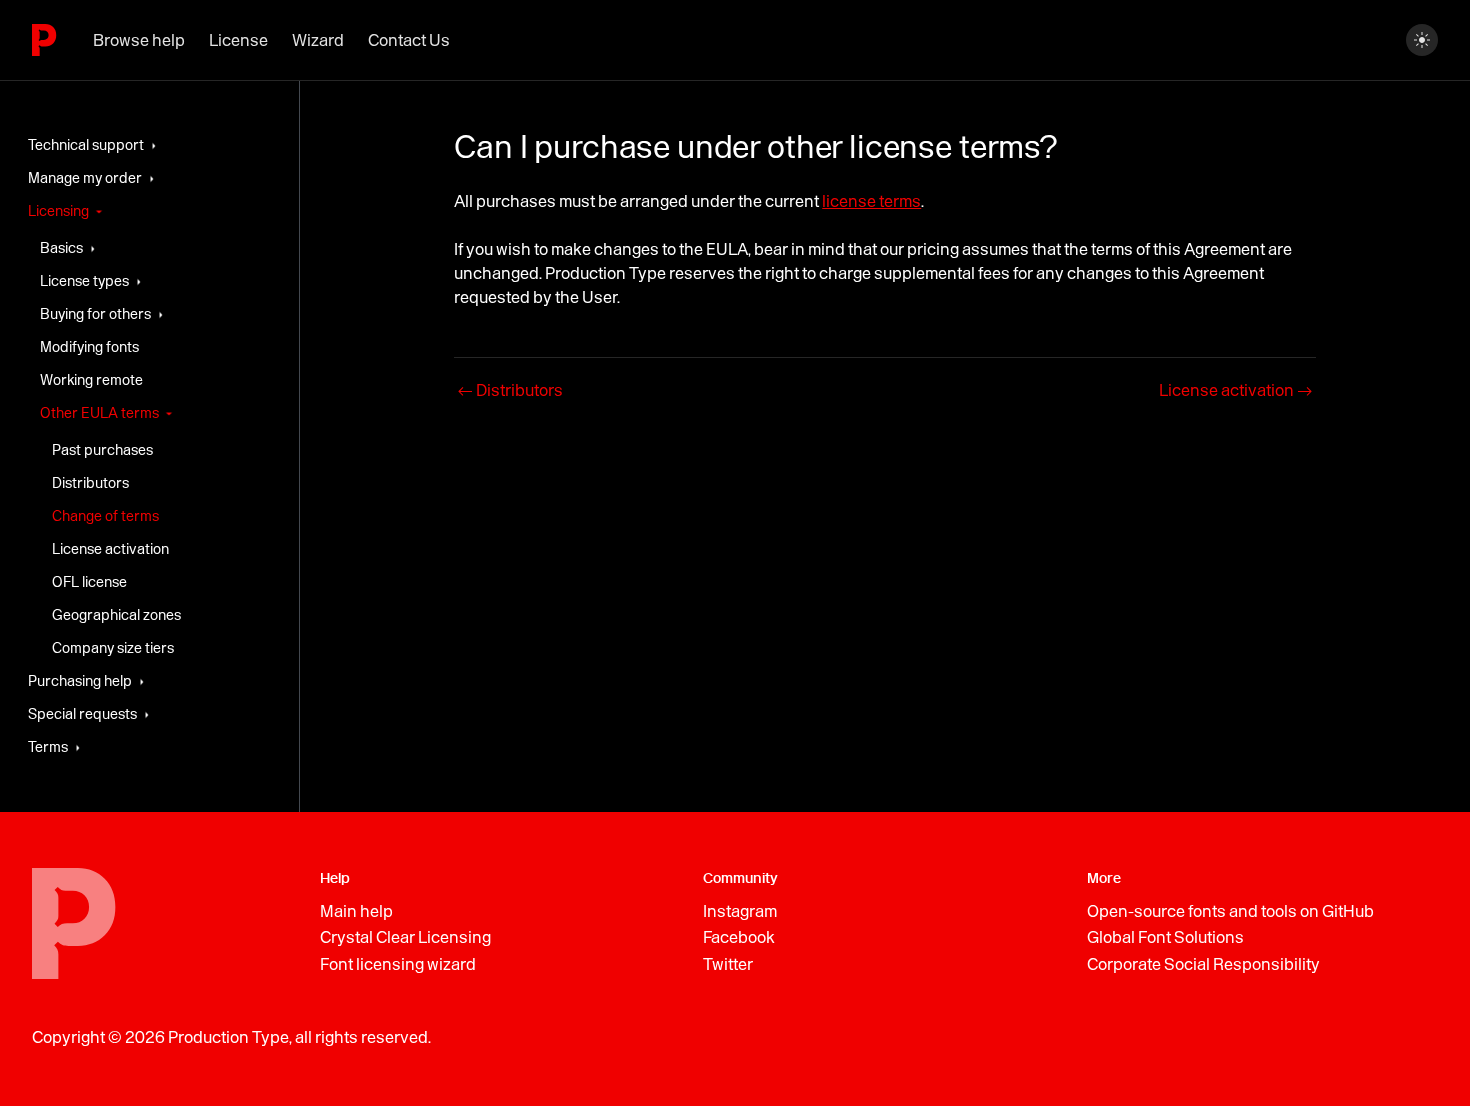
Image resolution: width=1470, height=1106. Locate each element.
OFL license (89, 582)
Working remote (91, 380)
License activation (110, 549)
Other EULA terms (99, 413)
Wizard (318, 40)
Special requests (82, 714)
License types (84, 281)
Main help (356, 911)
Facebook (739, 937)
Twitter (728, 964)
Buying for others (95, 314)
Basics (61, 248)
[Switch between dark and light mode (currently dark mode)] (1422, 40)
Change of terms (105, 516)
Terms (48, 747)
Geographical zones (116, 615)
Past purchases (102, 450)
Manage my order (85, 178)
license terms (871, 201)
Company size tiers (113, 648)
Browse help (139, 40)
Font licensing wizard (398, 964)
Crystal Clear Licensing (405, 937)
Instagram (740, 911)
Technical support (86, 145)
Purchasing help (80, 681)
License (238, 40)
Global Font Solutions (1165, 937)
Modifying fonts (89, 347)
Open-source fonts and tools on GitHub (1230, 911)
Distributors (90, 483)
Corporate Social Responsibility (1203, 964)
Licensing (58, 211)
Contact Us (409, 40)
